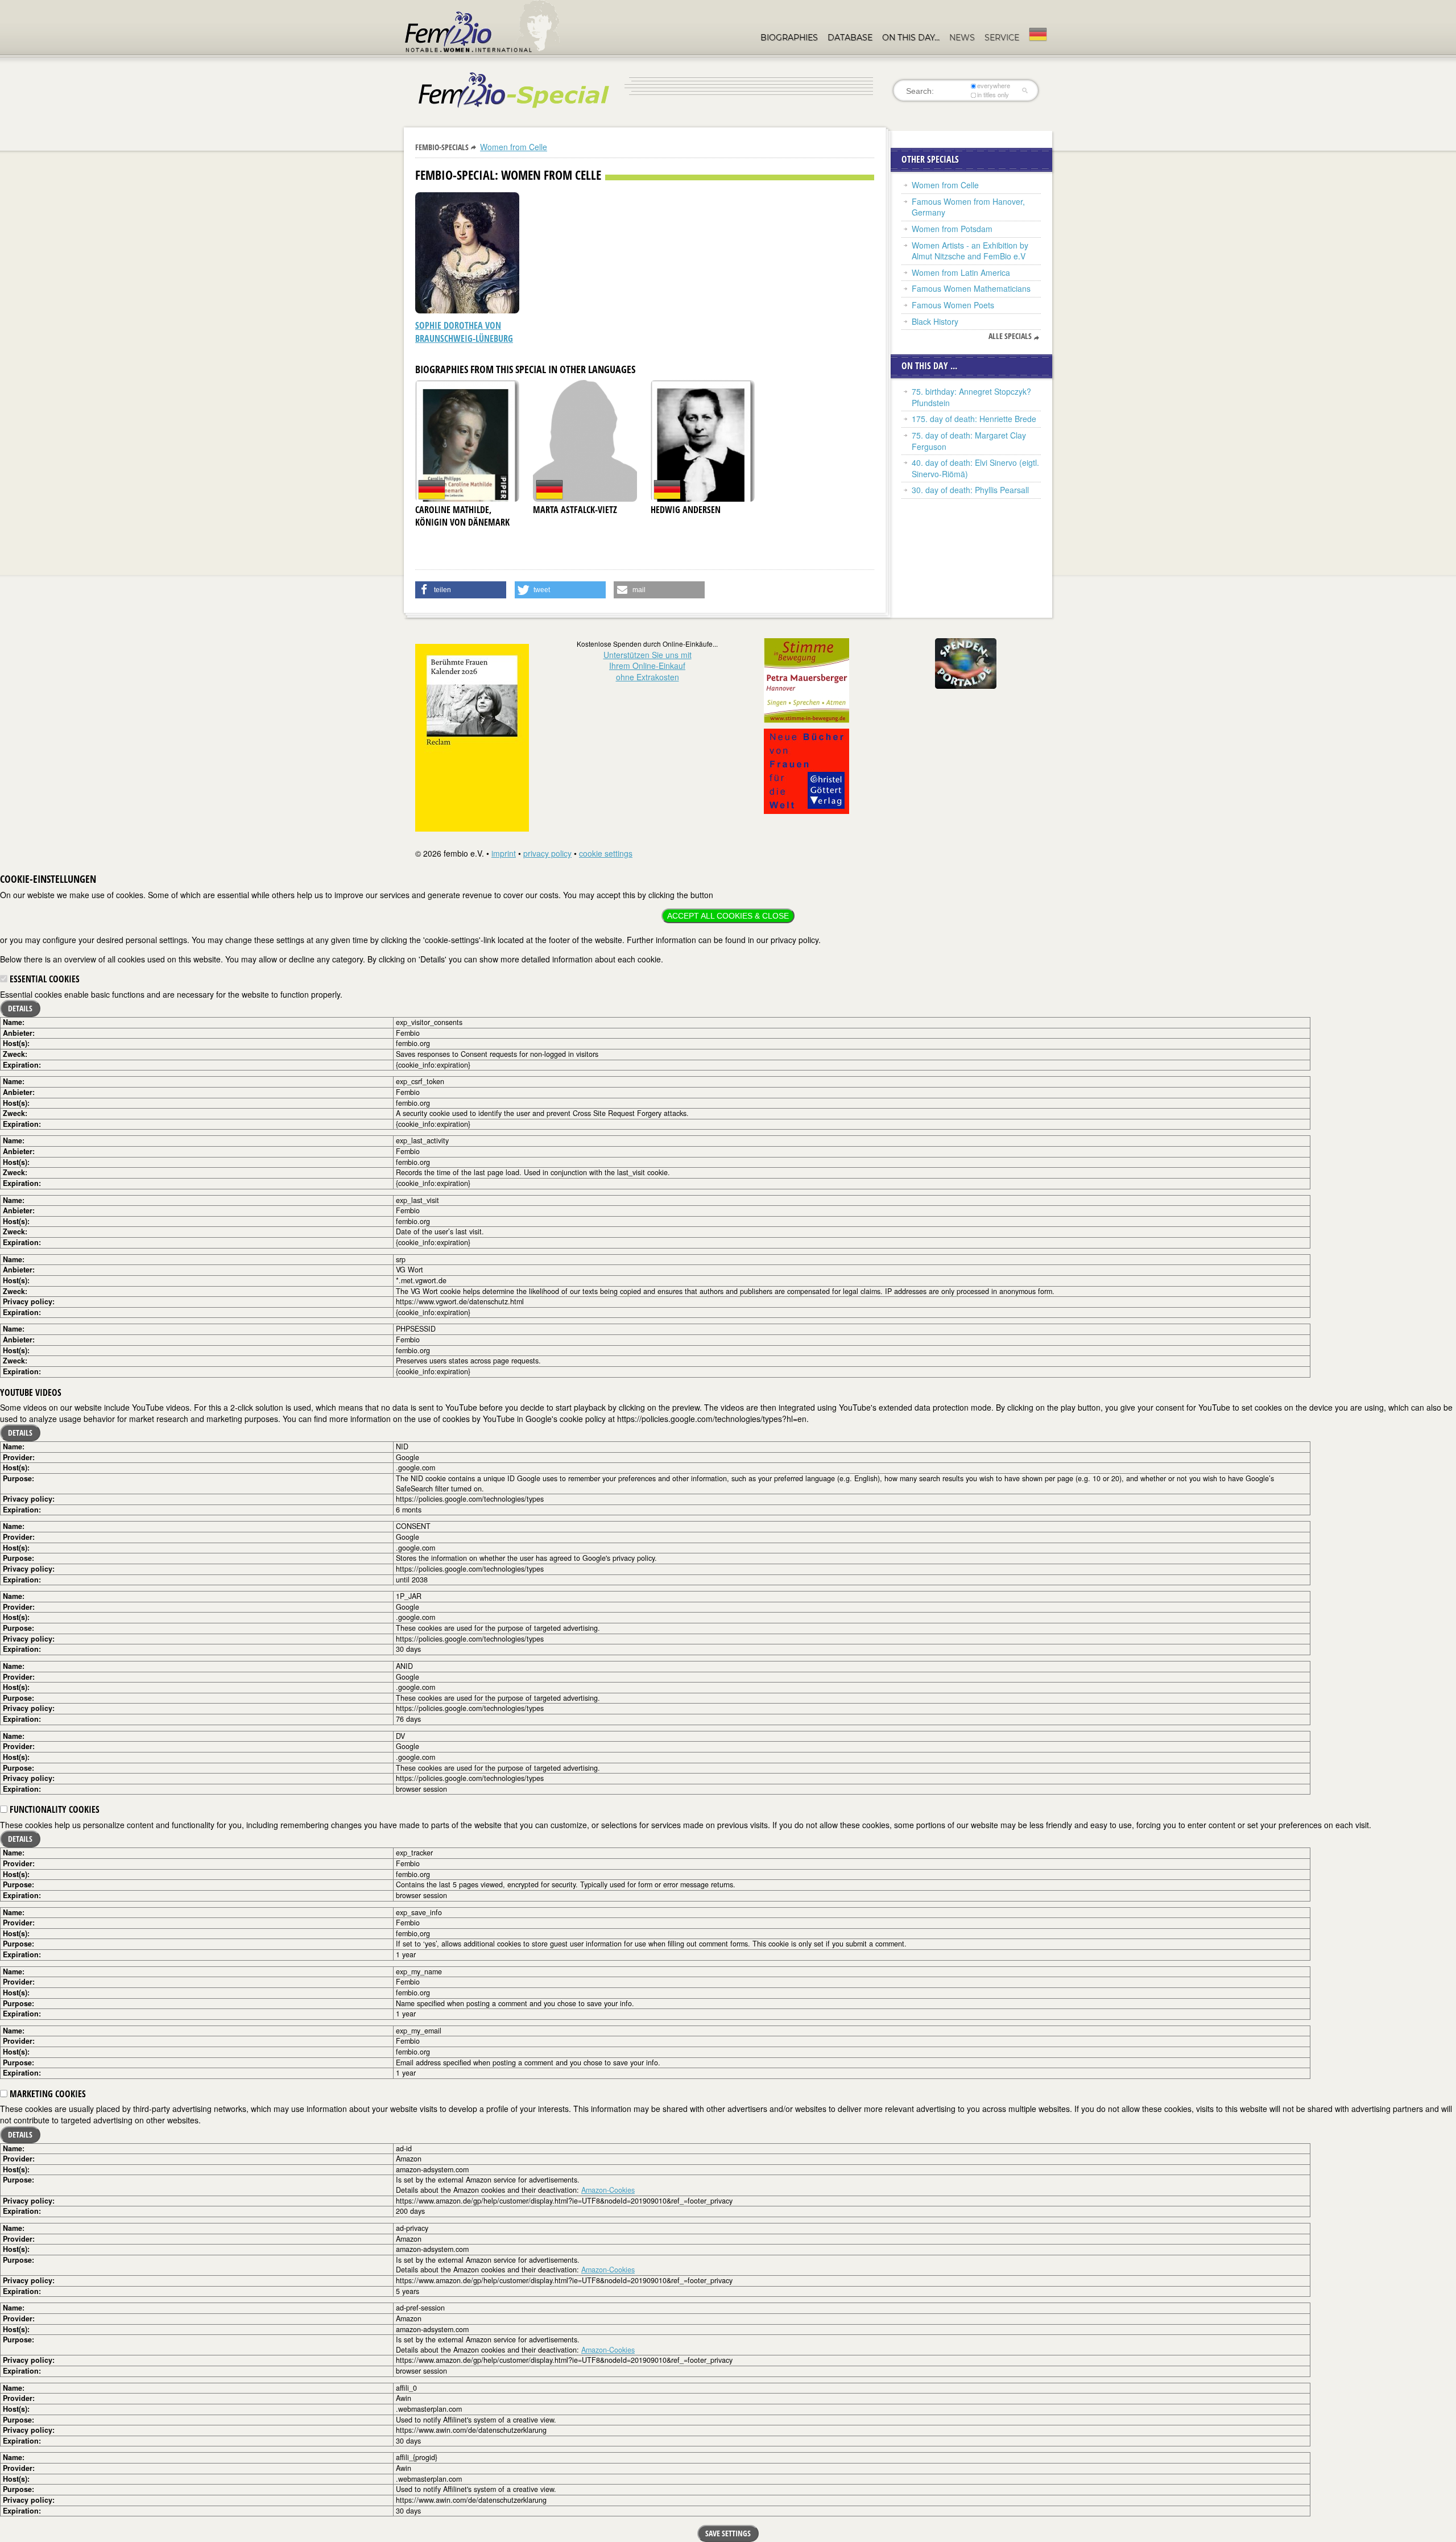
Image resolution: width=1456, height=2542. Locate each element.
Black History (935, 321)
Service (1002, 38)
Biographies (789, 38)
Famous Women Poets (953, 305)
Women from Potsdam (952, 229)
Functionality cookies (53, 1809)
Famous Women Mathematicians (971, 288)
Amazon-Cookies (608, 2190)
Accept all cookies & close (728, 916)
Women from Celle (514, 147)
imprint (504, 853)
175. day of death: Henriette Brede (974, 419)
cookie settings (606, 853)
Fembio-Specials (442, 147)
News (962, 38)
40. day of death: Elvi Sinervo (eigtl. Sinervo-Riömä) (975, 468)
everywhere (994, 86)
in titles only (993, 95)
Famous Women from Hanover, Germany (968, 207)
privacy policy (547, 853)
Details (20, 1008)
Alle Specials (1010, 336)
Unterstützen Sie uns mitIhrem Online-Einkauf (648, 666)
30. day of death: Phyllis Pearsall (970, 490)
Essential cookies (44, 979)
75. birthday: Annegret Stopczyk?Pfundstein (971, 397)
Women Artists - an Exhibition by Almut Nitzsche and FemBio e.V (970, 251)
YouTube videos (31, 1392)
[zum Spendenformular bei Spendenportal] (966, 662)
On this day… (911, 38)
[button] (461, 590)
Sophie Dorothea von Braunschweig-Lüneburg (464, 332)
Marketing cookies (47, 2094)
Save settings (728, 2533)
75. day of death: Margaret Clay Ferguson (969, 441)
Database (850, 38)
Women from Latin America (961, 272)
